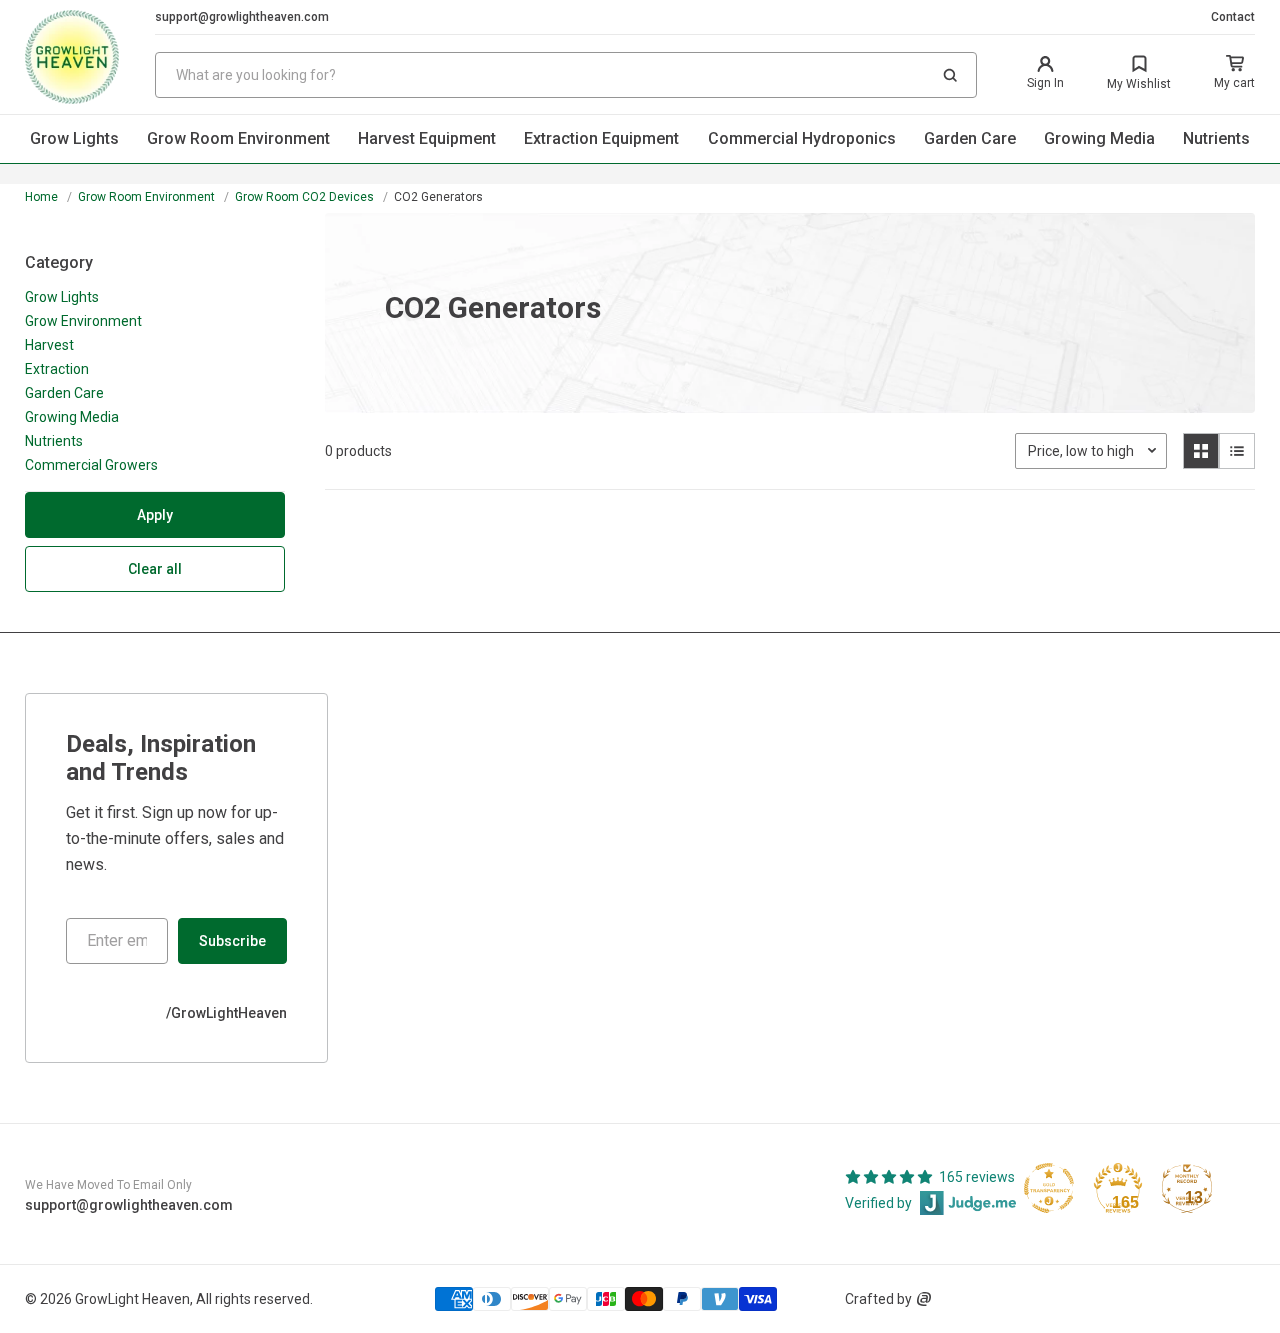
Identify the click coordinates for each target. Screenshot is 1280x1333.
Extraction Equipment (601, 138)
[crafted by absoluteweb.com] (924, 1299)
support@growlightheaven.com (242, 17)
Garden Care (970, 138)
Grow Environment (83, 321)
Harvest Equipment (427, 138)
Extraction (57, 369)
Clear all (155, 569)
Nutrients (1216, 138)
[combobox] (566, 75)
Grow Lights (74, 138)
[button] (950, 75)
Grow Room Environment (238, 138)
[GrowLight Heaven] (90, 57)
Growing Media (1099, 138)
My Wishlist (1139, 84)
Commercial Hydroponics (802, 138)
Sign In (1045, 83)
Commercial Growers (91, 465)
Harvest (49, 345)
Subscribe (232, 941)
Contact (1233, 17)
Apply (155, 515)
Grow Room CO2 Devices (304, 197)
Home (41, 197)
